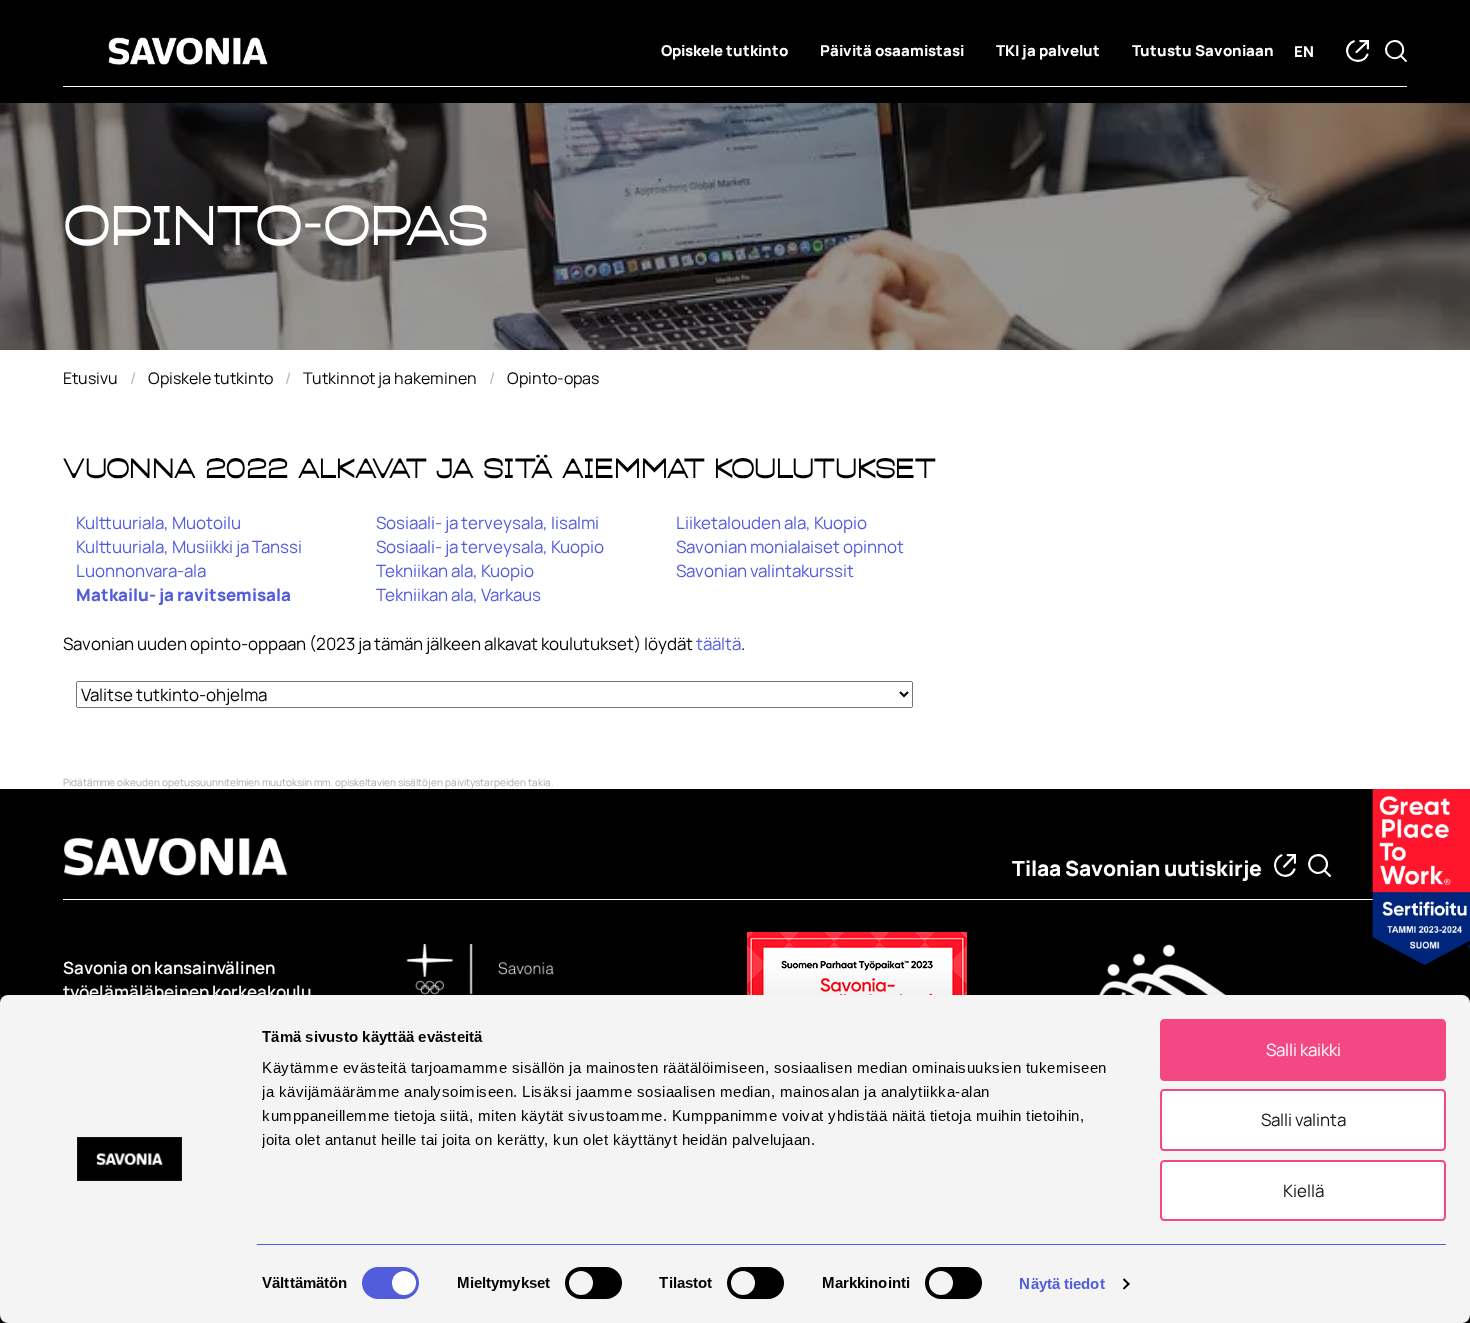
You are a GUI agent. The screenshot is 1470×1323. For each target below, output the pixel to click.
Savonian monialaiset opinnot (790, 546)
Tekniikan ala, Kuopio (455, 570)
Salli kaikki (1303, 1049)
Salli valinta (1303, 1119)
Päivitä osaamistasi (892, 50)
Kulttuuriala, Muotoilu (158, 522)
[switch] (593, 1283)
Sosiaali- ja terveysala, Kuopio (490, 546)
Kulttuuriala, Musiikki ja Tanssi (189, 546)
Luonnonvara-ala (141, 570)
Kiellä (1303, 1190)
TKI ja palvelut (1048, 50)
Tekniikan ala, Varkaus (458, 594)
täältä (718, 643)
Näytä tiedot (1061, 1283)
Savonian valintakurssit (765, 570)
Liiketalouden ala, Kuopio (771, 522)
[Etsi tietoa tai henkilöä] (1319, 865)
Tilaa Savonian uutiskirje (1137, 868)
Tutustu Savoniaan (1203, 50)
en (1304, 51)
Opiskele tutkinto (724, 50)
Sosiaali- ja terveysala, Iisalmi (487, 522)
